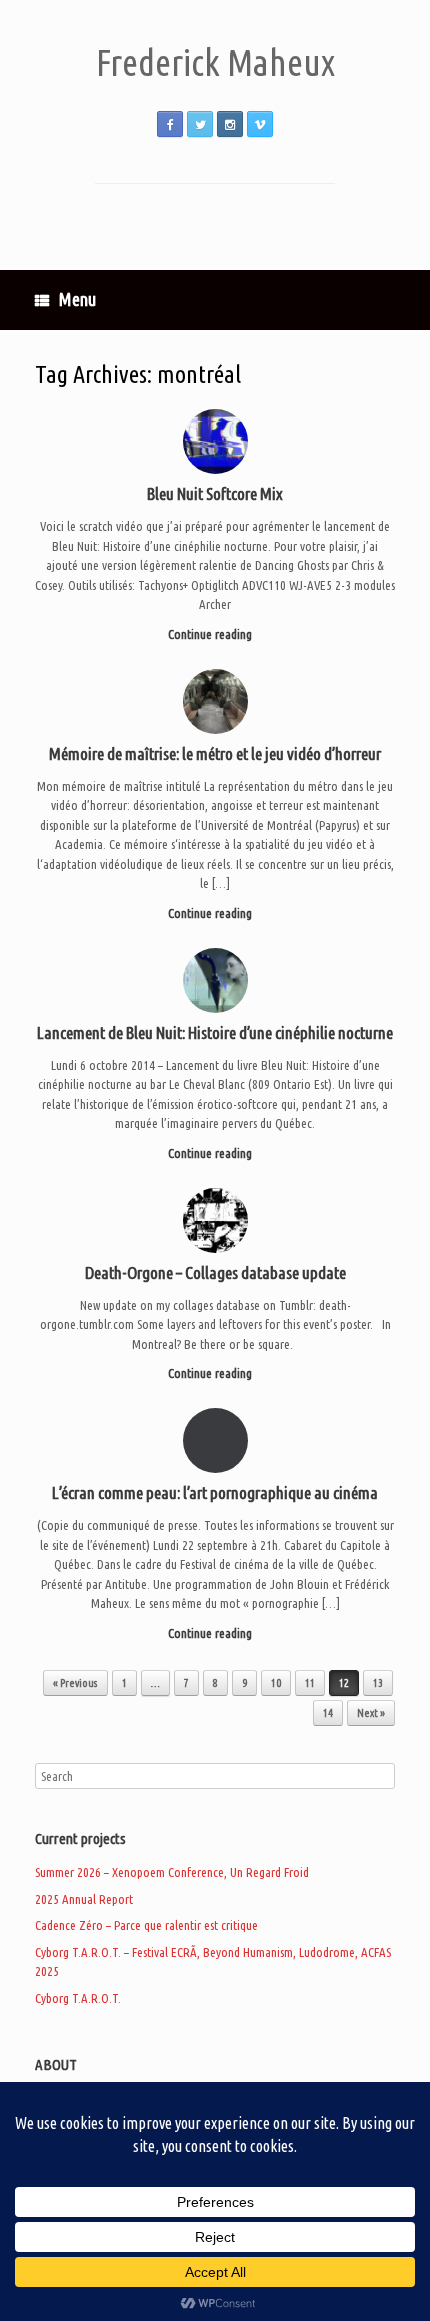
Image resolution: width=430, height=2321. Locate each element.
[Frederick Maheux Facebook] (170, 124)
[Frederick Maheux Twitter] (200, 124)
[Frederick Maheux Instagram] (230, 124)
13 (378, 1683)
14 (328, 1713)
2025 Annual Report (84, 1899)
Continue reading (211, 634)
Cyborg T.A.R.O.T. (78, 1998)
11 (310, 1683)
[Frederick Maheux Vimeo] (260, 124)
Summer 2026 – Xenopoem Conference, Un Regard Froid (172, 1872)
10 (276, 1683)
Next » (371, 1713)
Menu (77, 299)
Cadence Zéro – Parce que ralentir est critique (146, 1925)
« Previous (75, 1683)
